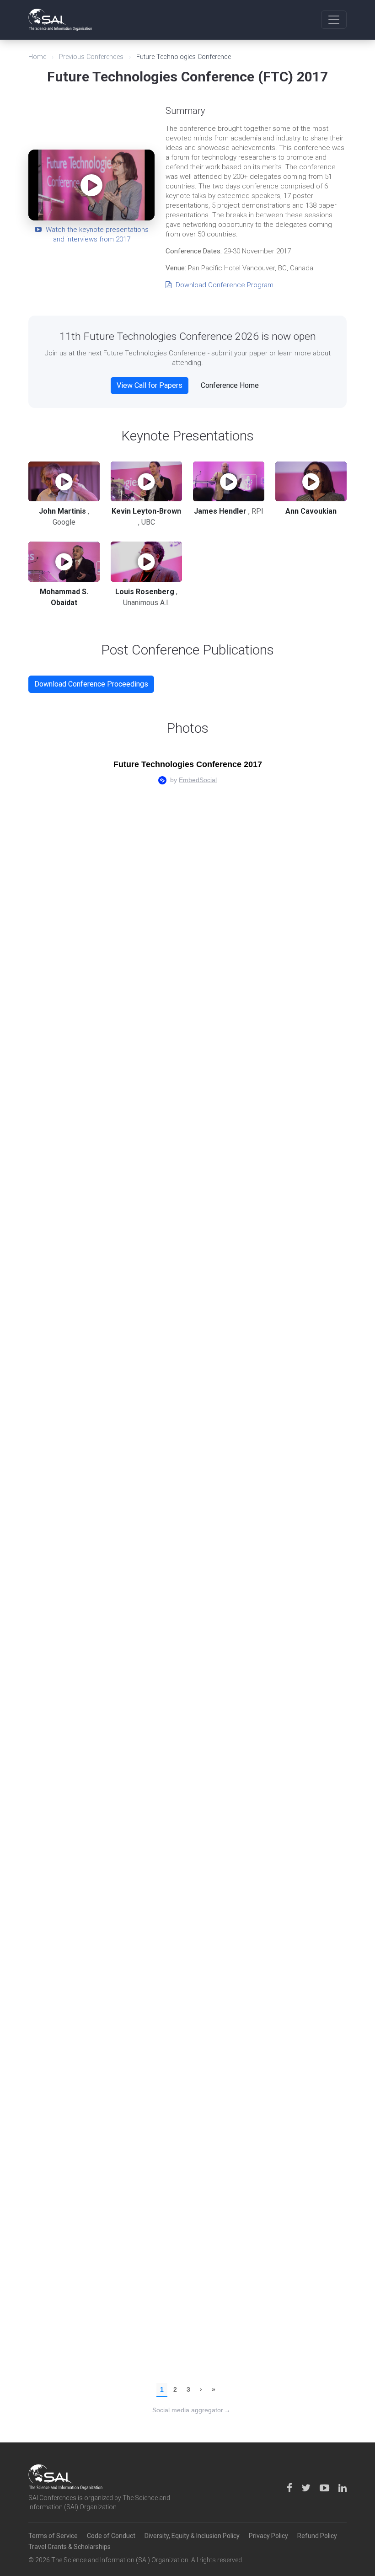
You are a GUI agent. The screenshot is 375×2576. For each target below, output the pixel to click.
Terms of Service (53, 2536)
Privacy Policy (268, 2536)
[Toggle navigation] (334, 20)
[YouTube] (325, 2488)
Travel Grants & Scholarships (70, 2547)
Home (37, 57)
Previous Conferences (91, 57)
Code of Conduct (111, 2536)
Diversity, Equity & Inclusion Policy (192, 2536)
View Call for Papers (150, 385)
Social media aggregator (191, 2410)
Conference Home (230, 385)
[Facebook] (290, 2488)
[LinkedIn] (343, 2488)
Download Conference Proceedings (91, 684)
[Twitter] (307, 2488)
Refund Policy (317, 2536)
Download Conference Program (224, 285)
